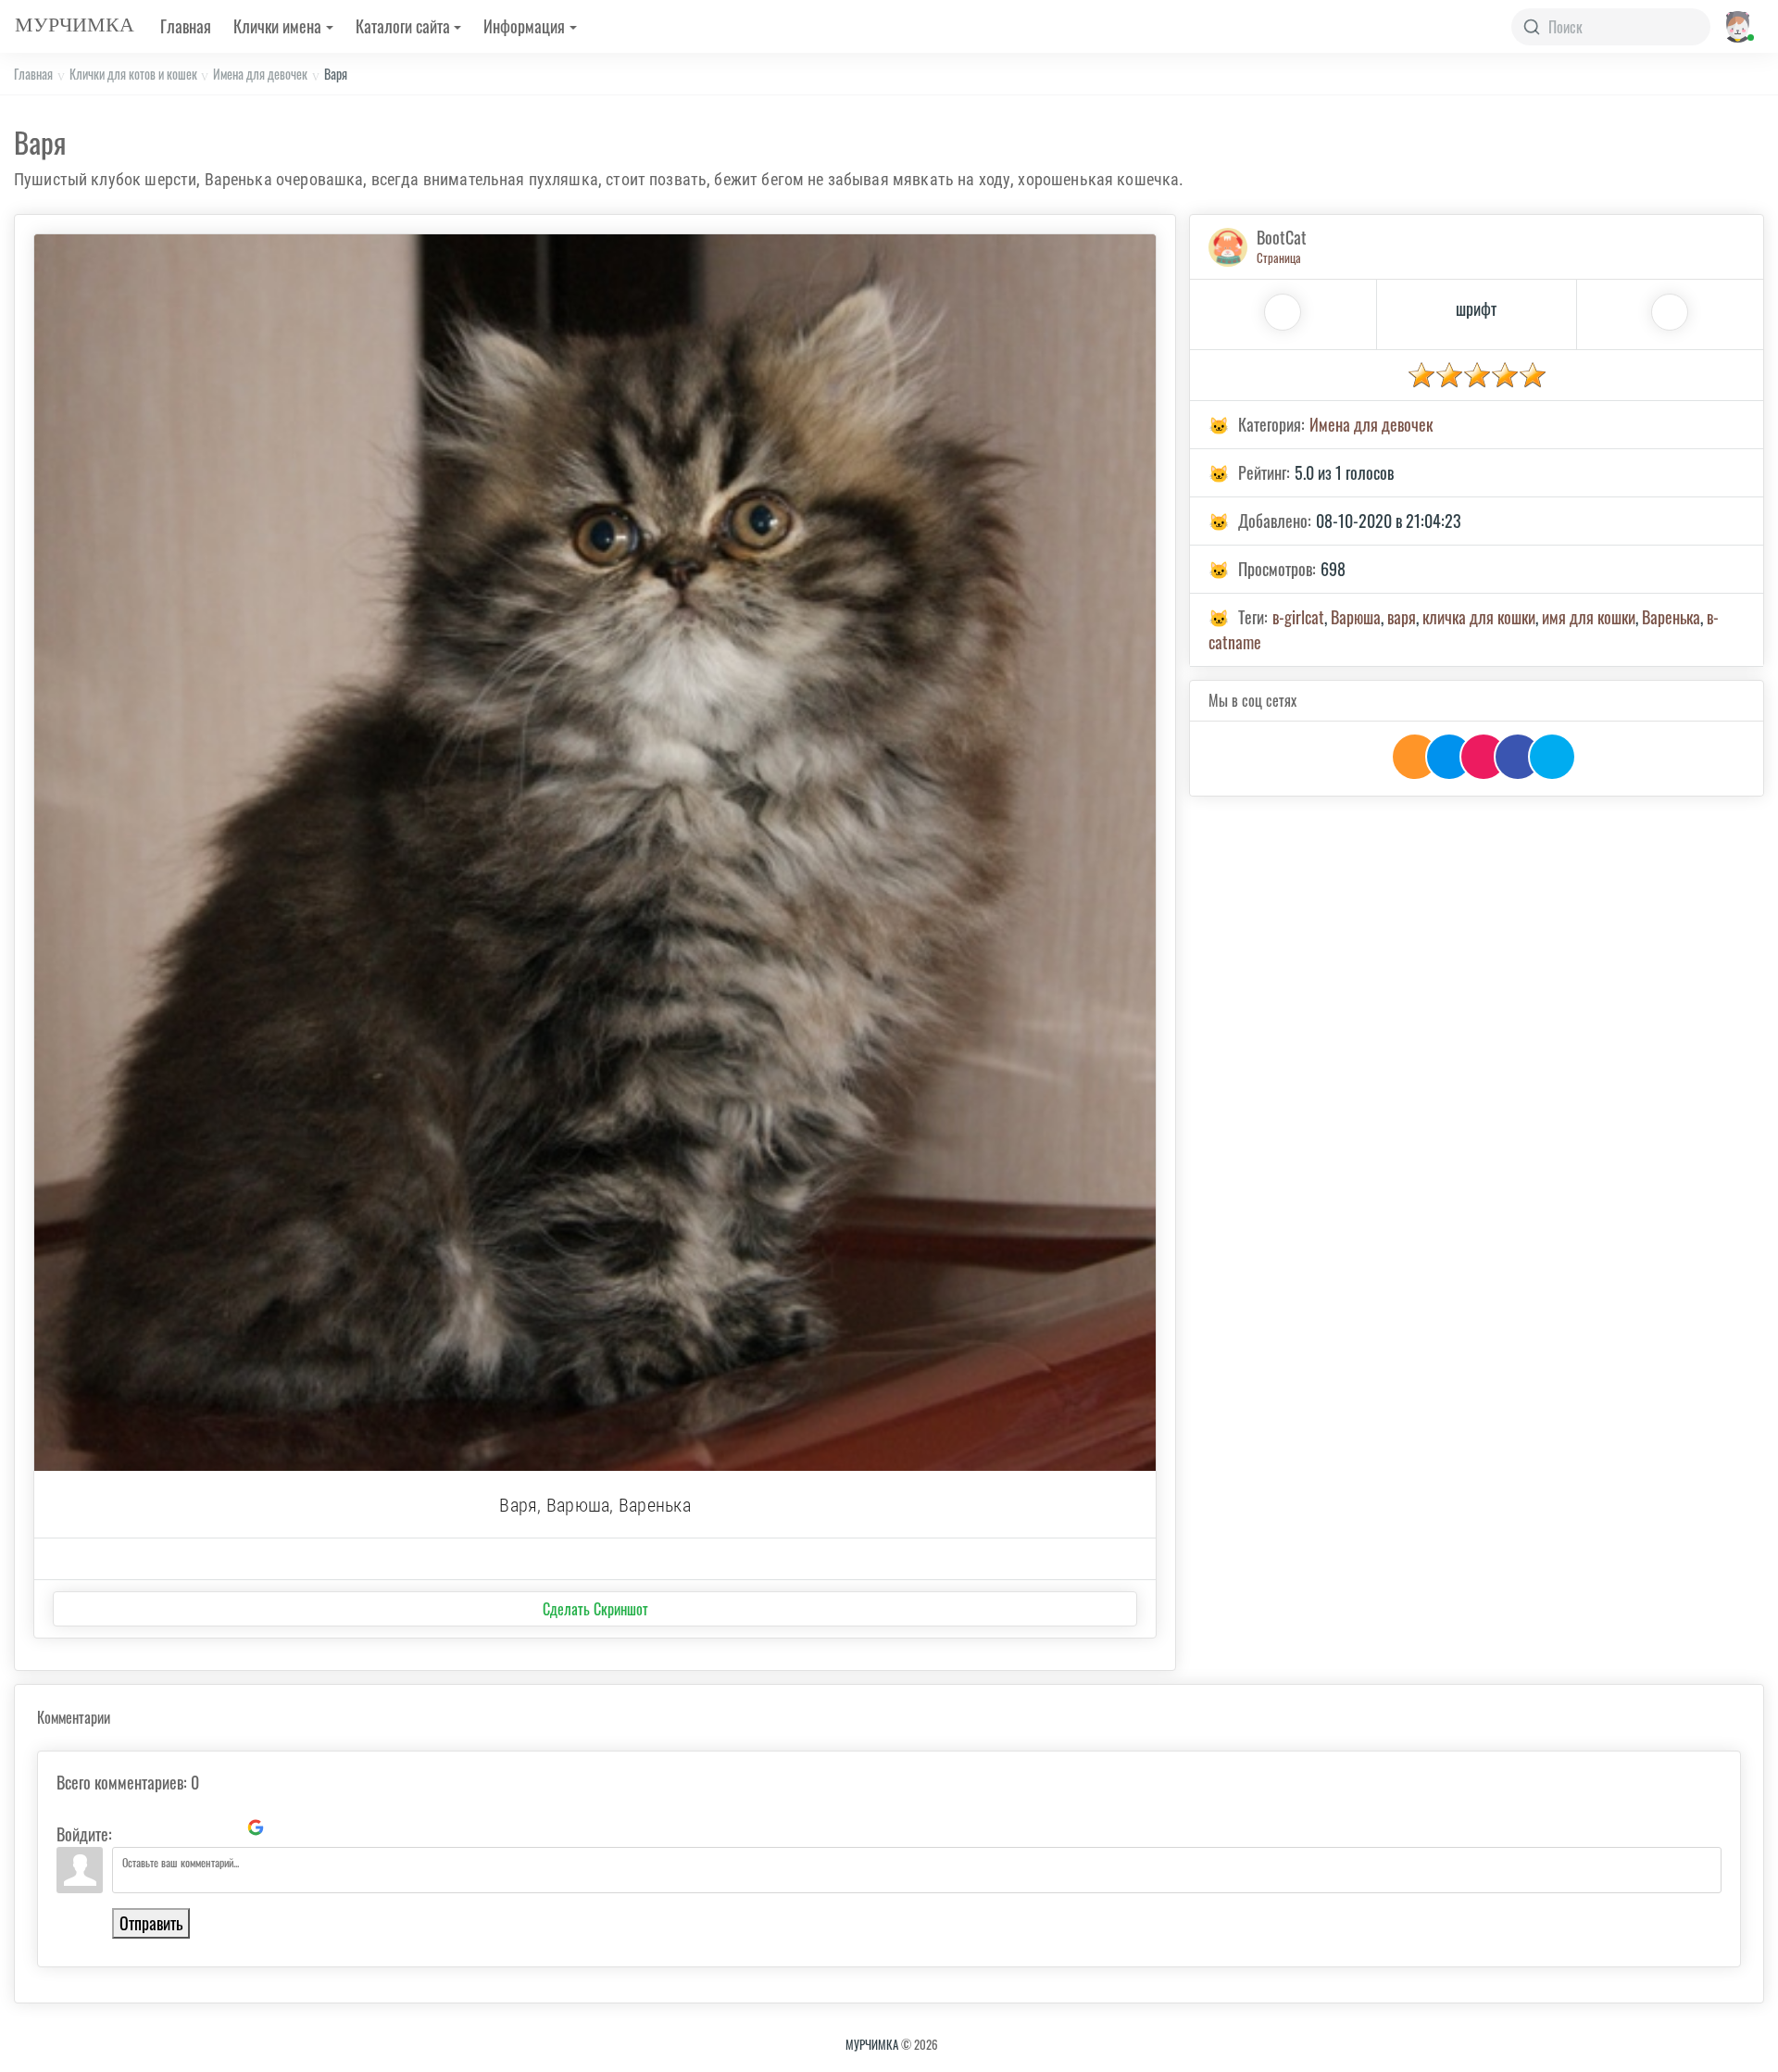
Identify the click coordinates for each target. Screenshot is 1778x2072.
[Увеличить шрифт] (1283, 312)
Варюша (1356, 617)
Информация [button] (524, 26)
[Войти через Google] (256, 1827)
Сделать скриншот (595, 1609)
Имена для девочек (260, 74)
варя (1402, 617)
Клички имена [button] (277, 26)
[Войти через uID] (130, 1827)
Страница (1279, 257)
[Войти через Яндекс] (224, 1827)
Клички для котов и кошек (133, 74)
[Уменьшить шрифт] (1670, 312)
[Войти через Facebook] (193, 1827)
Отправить (151, 1923)
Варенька (1671, 617)
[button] (1737, 26)
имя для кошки (1589, 617)
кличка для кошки (1479, 617)
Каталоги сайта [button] (403, 26)
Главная (186, 26)
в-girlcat (1298, 617)
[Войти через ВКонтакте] (161, 1827)
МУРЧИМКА (872, 2044)
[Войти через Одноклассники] (287, 1827)
